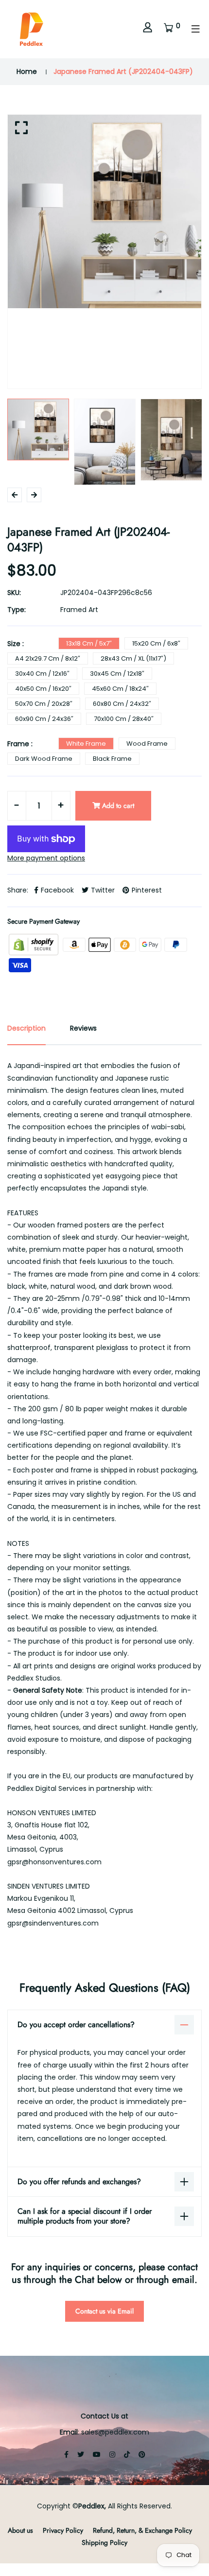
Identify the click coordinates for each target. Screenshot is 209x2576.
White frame (86, 744)
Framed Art (79, 610)
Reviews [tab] (83, 1028)
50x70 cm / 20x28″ (44, 704)
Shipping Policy (104, 2542)
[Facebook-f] (66, 2454)
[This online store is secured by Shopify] (35, 944)
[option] (104, 211)
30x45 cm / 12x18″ (117, 674)
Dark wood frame (44, 759)
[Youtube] (97, 2454)
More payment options (46, 858)
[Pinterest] (142, 2454)
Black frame (112, 759)
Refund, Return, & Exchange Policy (142, 2530)
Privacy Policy (63, 2530)
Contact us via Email (104, 2311)
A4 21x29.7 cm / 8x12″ (48, 658)
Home (27, 71)
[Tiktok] (127, 2454)
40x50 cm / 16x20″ (43, 689)
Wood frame (147, 744)
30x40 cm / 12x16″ (42, 674)
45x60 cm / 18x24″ (120, 689)
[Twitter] (81, 2454)
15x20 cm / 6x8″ (156, 643)
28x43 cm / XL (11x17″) (133, 658)
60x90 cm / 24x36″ (44, 719)
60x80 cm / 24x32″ (122, 704)
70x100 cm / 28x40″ (124, 719)
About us (20, 2530)
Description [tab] (26, 1028)
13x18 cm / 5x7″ (89, 643)
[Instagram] (112, 2454)
